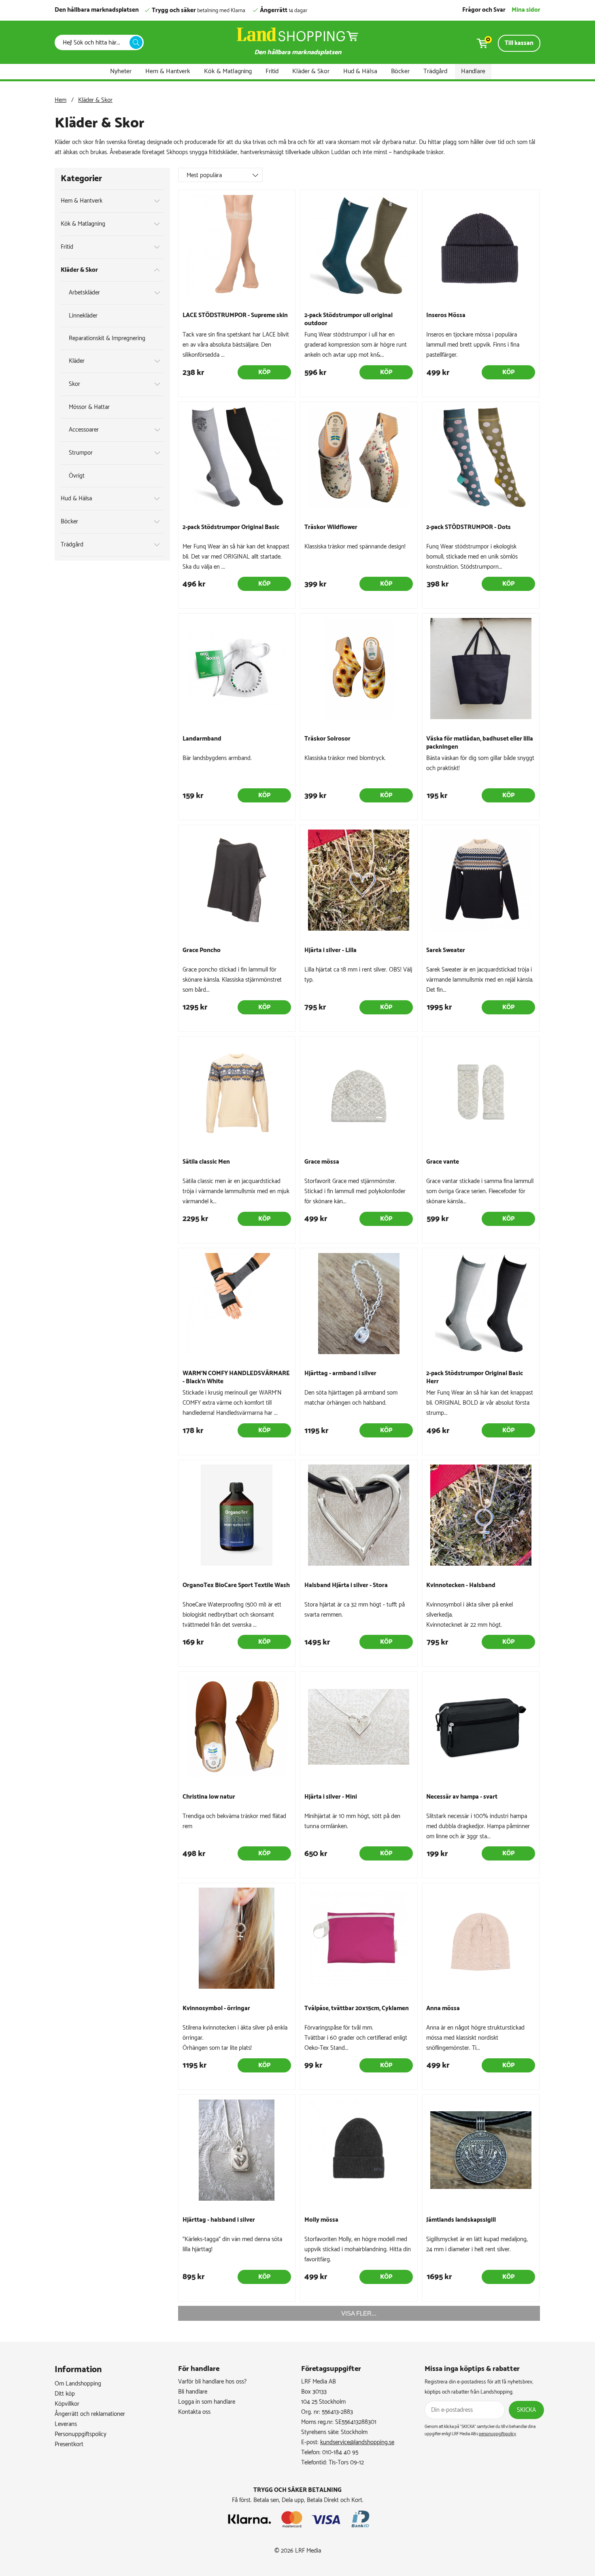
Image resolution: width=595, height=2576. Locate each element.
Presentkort (69, 2444)
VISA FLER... (359, 2313)
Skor (74, 384)
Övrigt (77, 476)
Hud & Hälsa (360, 71)
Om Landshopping (78, 2384)
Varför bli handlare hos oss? (212, 2382)
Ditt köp (65, 2394)
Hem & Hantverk (168, 71)
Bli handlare (193, 2392)
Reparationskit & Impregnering (107, 338)
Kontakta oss (194, 2412)
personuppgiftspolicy (497, 2434)
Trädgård (435, 71)
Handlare (473, 71)
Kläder (77, 361)
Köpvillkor (67, 2404)
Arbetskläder (84, 293)
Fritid (272, 71)
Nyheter (121, 71)
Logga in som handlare (207, 2402)
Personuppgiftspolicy (81, 2434)
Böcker (400, 71)
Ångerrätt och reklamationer (90, 2414)
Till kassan (519, 43)
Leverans (66, 2424)
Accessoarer (84, 430)
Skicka (526, 2410)
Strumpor (81, 453)
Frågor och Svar (484, 10)
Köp (264, 372)
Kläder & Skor (311, 71)
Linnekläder (83, 316)
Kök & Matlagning (228, 71)
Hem (61, 100)
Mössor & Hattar (89, 407)
